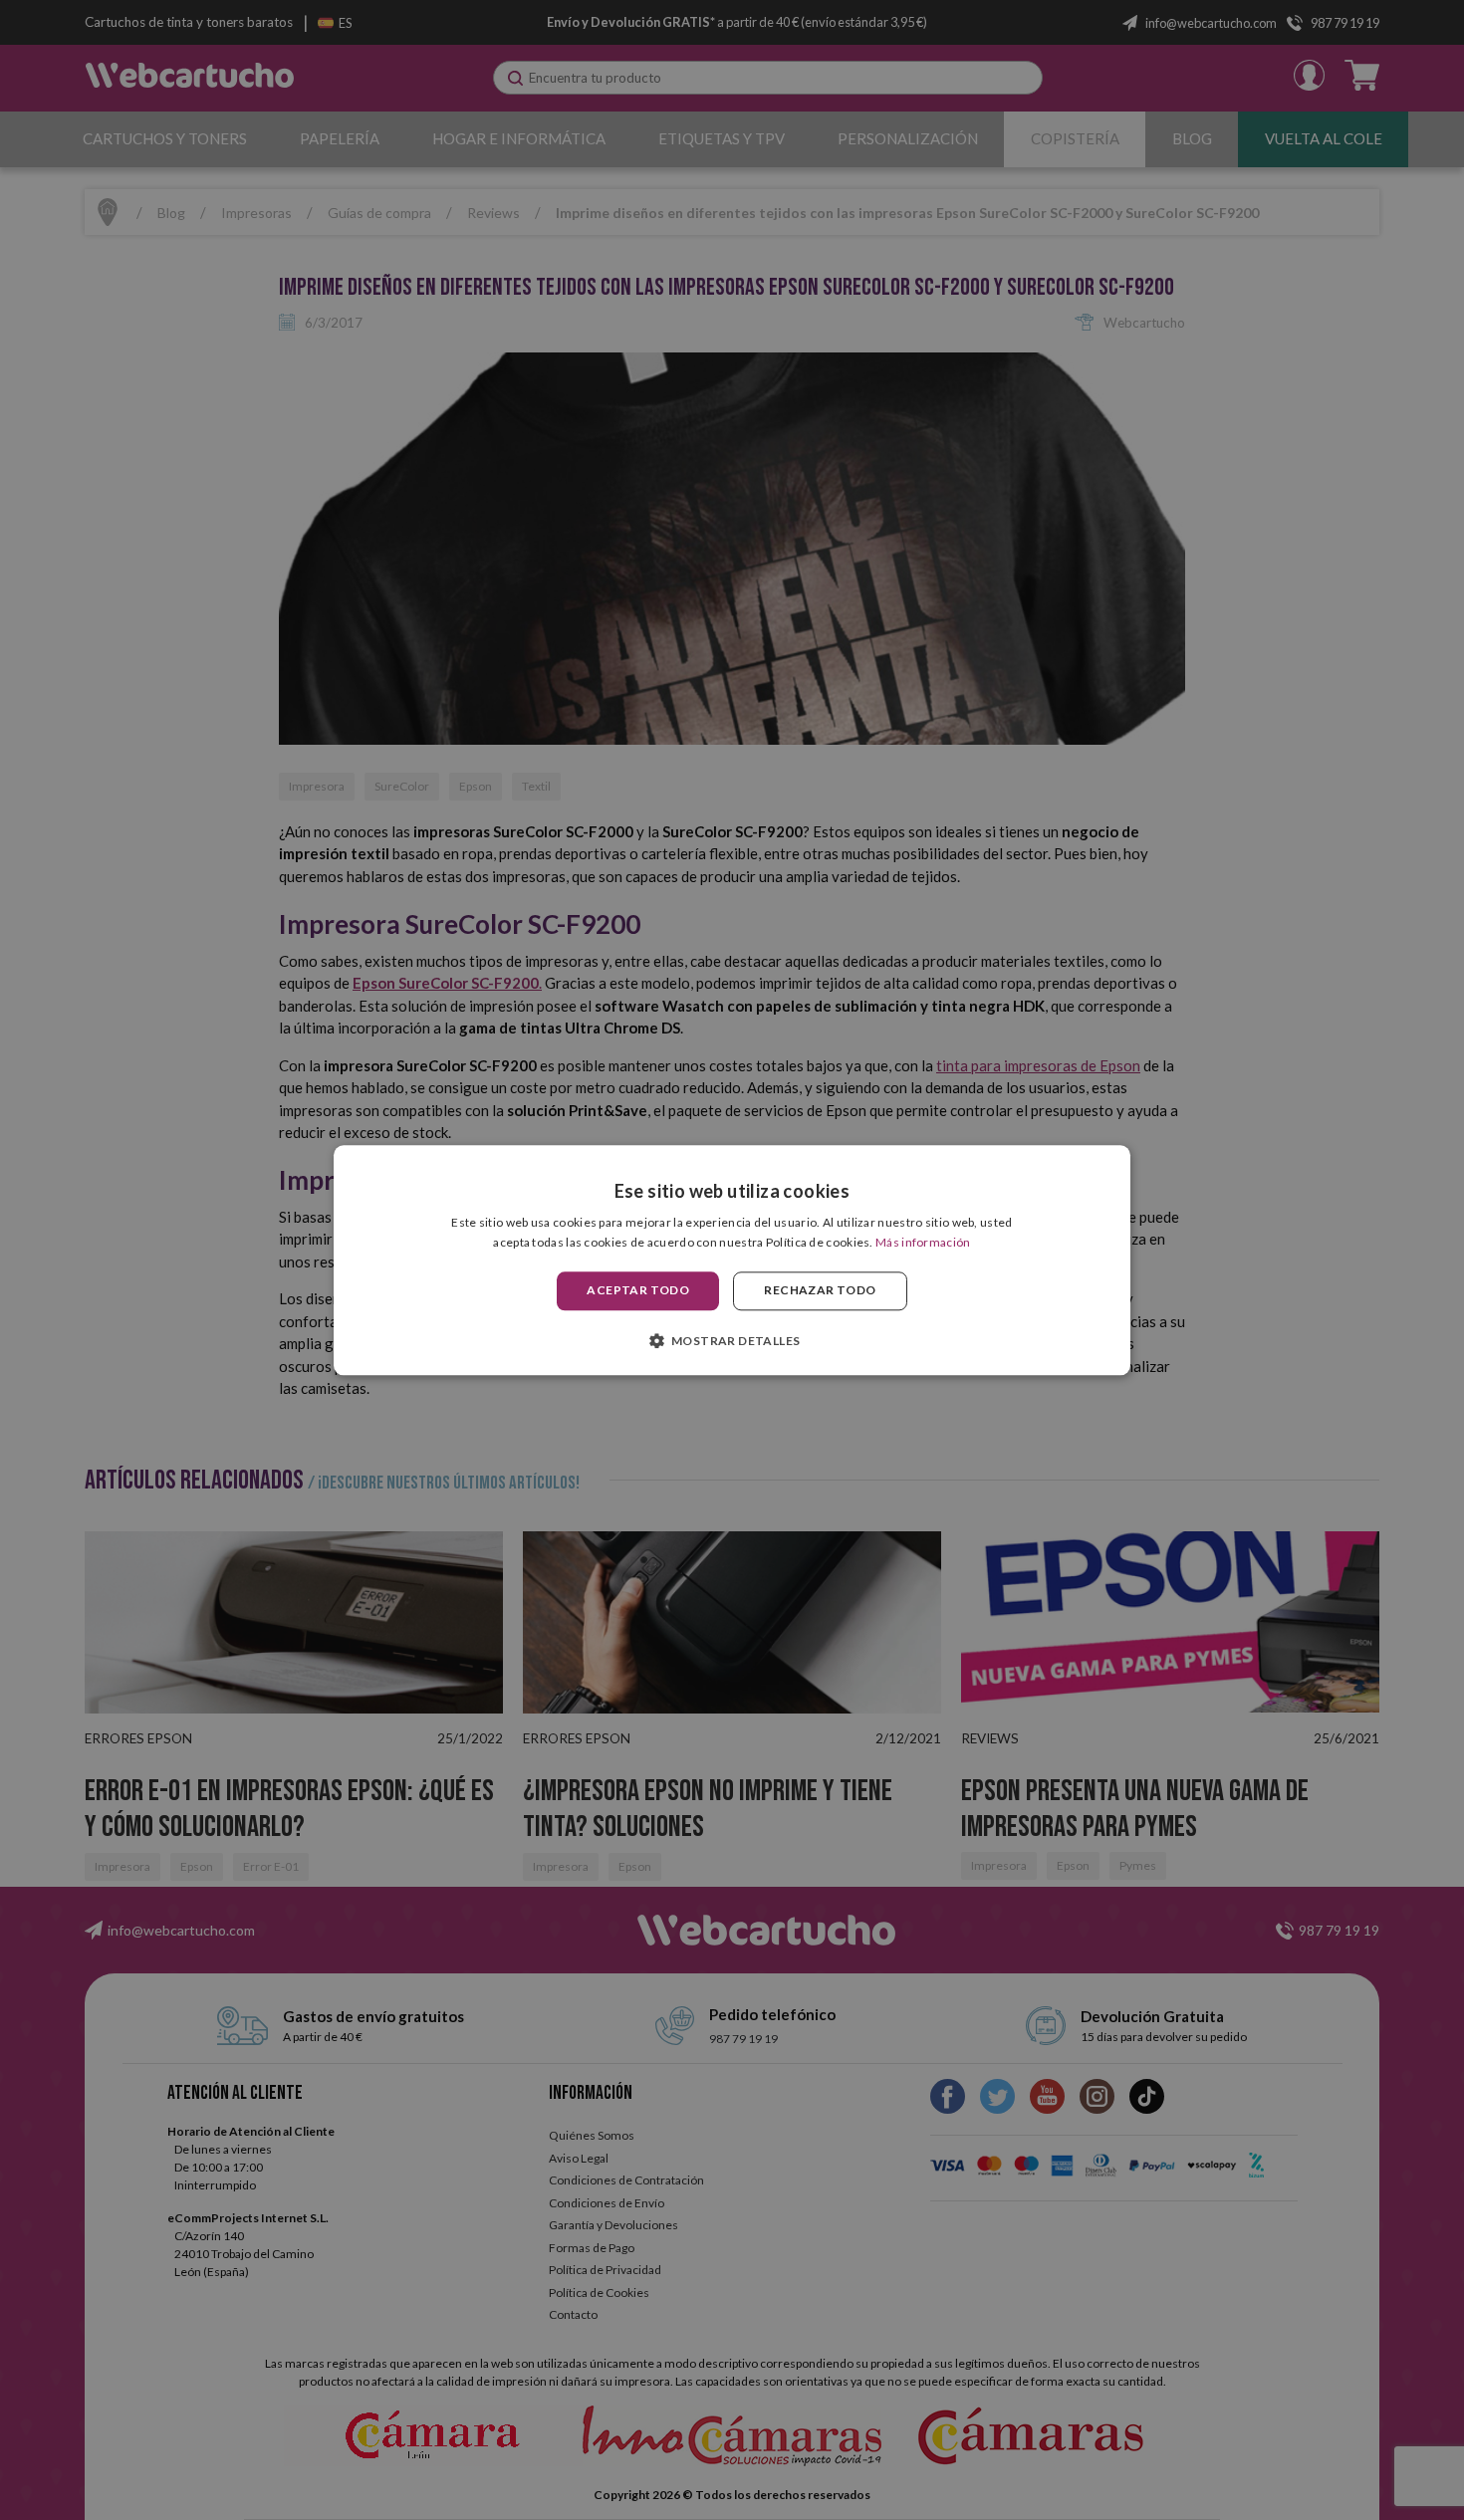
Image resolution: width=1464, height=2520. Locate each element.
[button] (732, 1340)
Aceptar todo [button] (638, 1291)
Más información (923, 1242)
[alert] (732, 1260)
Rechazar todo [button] (820, 1291)
